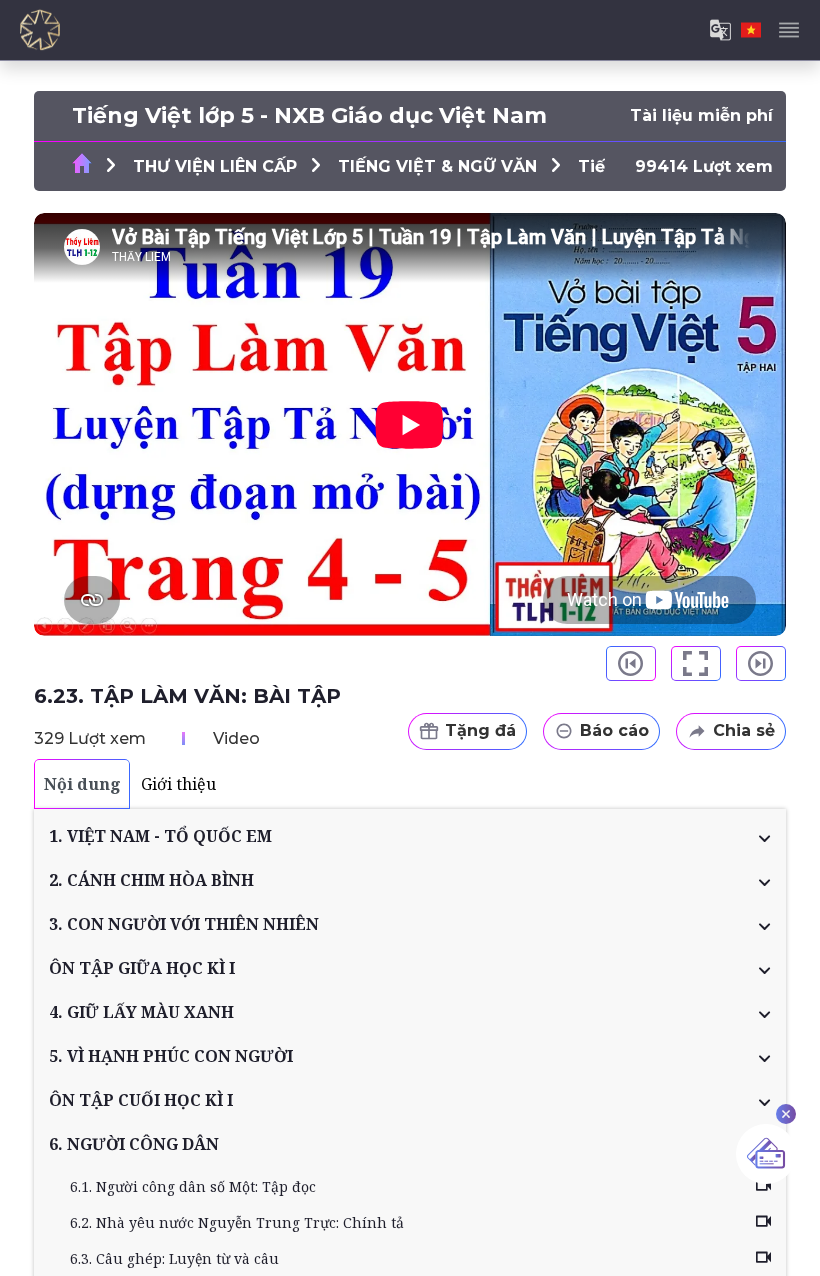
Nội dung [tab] (82, 784)
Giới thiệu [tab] (178, 784)
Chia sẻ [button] (744, 730)
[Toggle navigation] (789, 30)
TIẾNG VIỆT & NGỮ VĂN (437, 166)
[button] (410, 836)
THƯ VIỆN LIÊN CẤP (215, 166)
